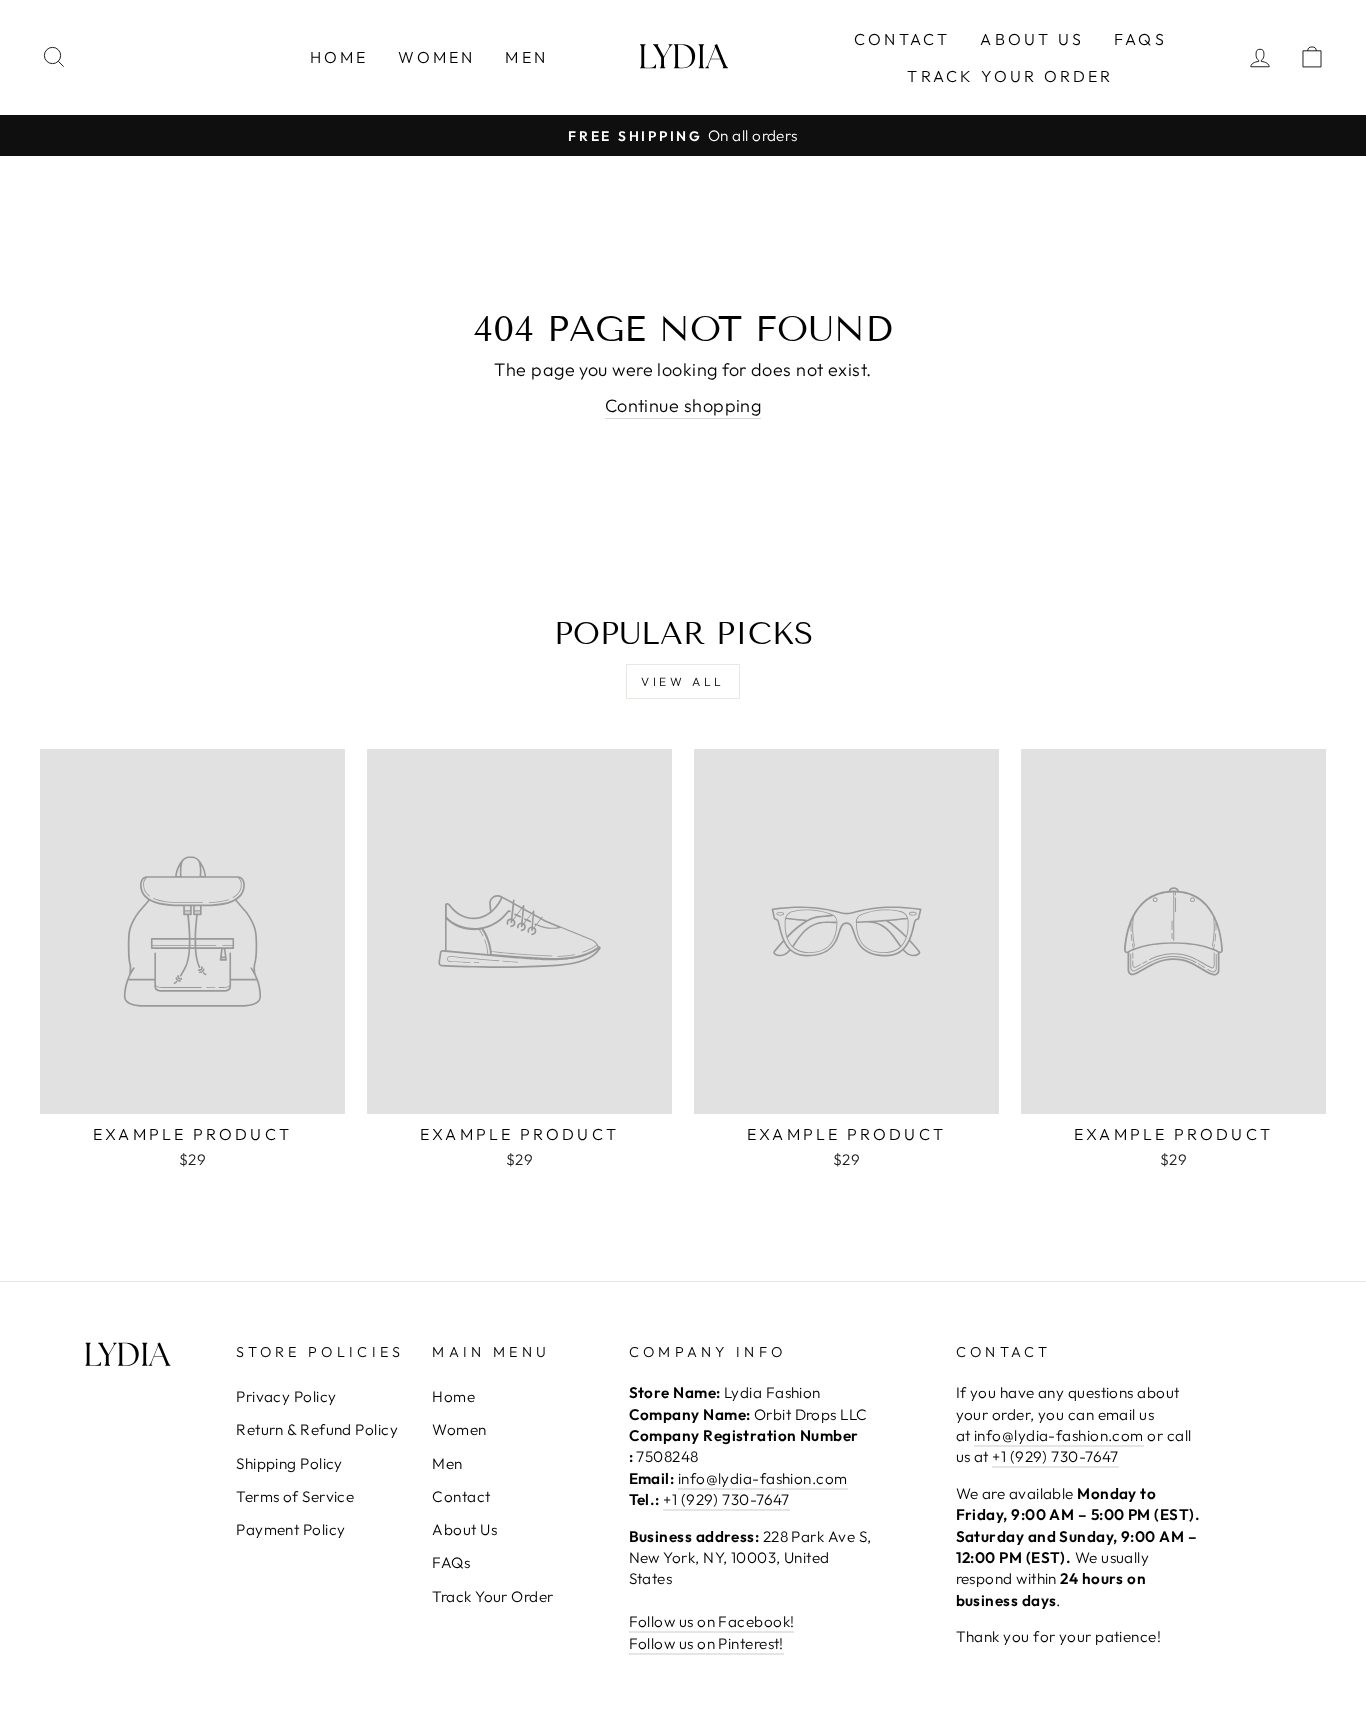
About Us (1032, 39)
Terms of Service (295, 1496)
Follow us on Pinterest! (706, 1643)
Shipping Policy (289, 1463)
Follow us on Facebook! (712, 1621)
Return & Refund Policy (317, 1429)
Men (526, 57)
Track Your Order (1010, 76)
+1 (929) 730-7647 (726, 1499)
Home (339, 57)
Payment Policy (290, 1529)
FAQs (1140, 39)
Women (436, 57)
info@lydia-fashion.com (763, 1478)
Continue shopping (683, 405)
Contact (902, 39)
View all (683, 681)
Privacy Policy (286, 1396)
